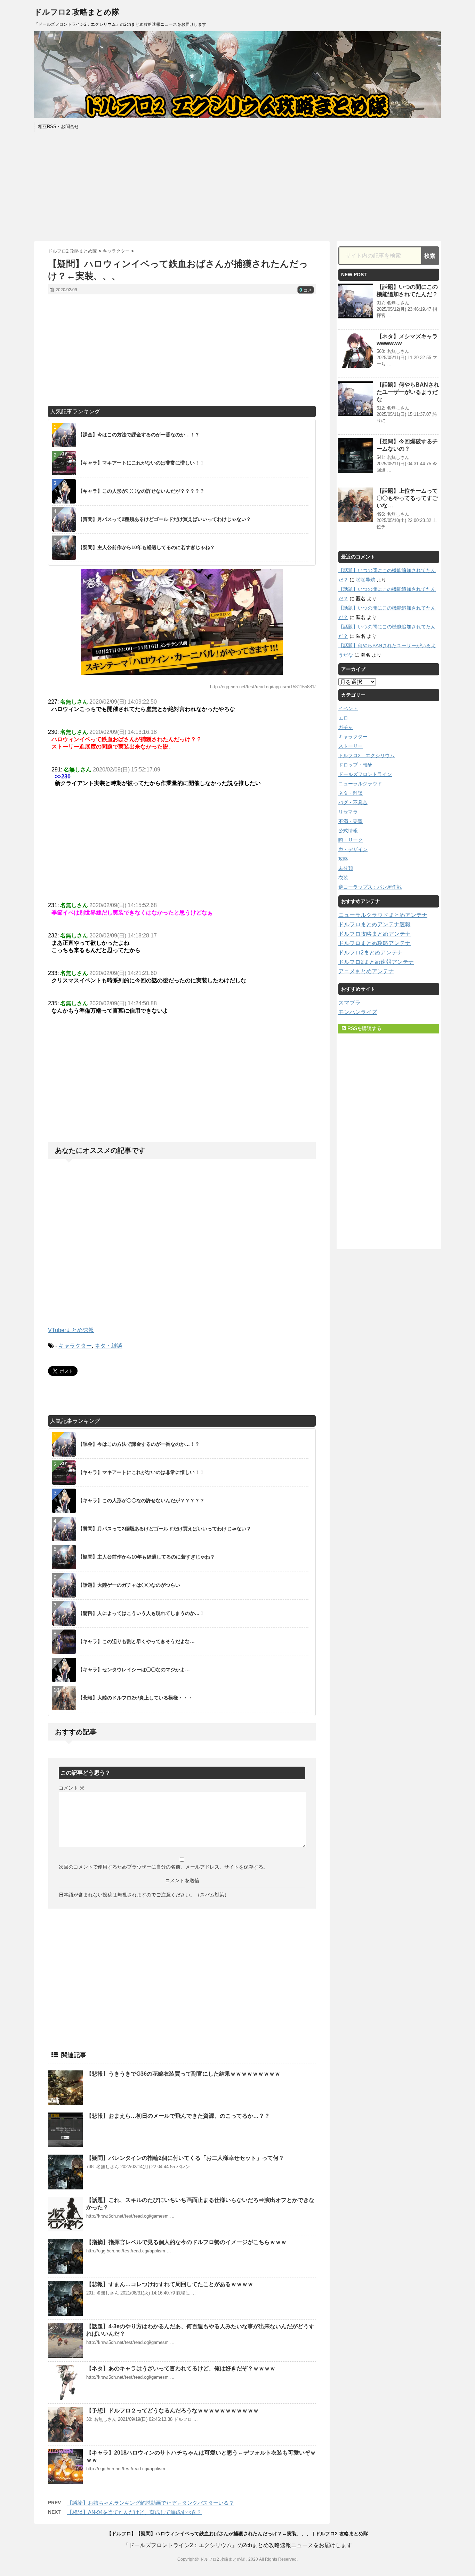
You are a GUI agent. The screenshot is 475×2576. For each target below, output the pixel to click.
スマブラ (349, 1003)
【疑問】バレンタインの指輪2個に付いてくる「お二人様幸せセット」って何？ (185, 2158)
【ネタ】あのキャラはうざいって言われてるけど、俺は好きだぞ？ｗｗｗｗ (181, 2368)
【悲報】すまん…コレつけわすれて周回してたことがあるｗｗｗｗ (170, 2284)
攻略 (343, 859)
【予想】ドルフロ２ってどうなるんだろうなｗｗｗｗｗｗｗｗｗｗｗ (172, 2411)
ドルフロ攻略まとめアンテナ (375, 934)
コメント (72, 1788)
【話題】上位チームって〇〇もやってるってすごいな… (407, 498)
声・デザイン (353, 849)
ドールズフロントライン (365, 774)
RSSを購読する (364, 1028)
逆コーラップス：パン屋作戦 (370, 887)
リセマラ (348, 812)
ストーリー (351, 746)
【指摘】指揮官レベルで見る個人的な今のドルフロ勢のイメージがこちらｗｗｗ (186, 2242)
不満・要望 (351, 821)
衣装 (343, 878)
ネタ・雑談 (108, 1346)
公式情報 (348, 831)
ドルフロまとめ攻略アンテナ (375, 943)
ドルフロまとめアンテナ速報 (375, 924)
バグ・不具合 (353, 802)
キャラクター (75, 1346)
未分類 (346, 868)
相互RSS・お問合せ (58, 126)
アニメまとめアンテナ (366, 971)
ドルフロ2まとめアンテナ (371, 953)
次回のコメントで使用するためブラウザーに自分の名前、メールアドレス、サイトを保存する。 (163, 1867)
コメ (306, 290)
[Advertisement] (237, 185)
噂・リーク (351, 840)
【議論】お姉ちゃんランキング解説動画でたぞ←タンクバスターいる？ (151, 2503)
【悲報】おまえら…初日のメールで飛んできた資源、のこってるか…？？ (178, 2116)
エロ (343, 718)
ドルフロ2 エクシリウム (367, 755)
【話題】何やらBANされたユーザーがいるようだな (408, 392)
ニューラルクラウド (360, 784)
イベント (348, 708)
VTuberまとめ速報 (71, 1330)
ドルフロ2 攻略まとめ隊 (77, 12)
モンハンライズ (358, 1012)
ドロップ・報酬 (355, 765)
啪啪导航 (365, 580)
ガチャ (346, 727)
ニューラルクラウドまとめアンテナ (383, 915)
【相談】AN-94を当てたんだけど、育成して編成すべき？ (134, 2512)
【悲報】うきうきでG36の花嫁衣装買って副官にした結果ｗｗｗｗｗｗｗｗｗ (183, 2074)
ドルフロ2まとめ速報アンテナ (376, 962)
